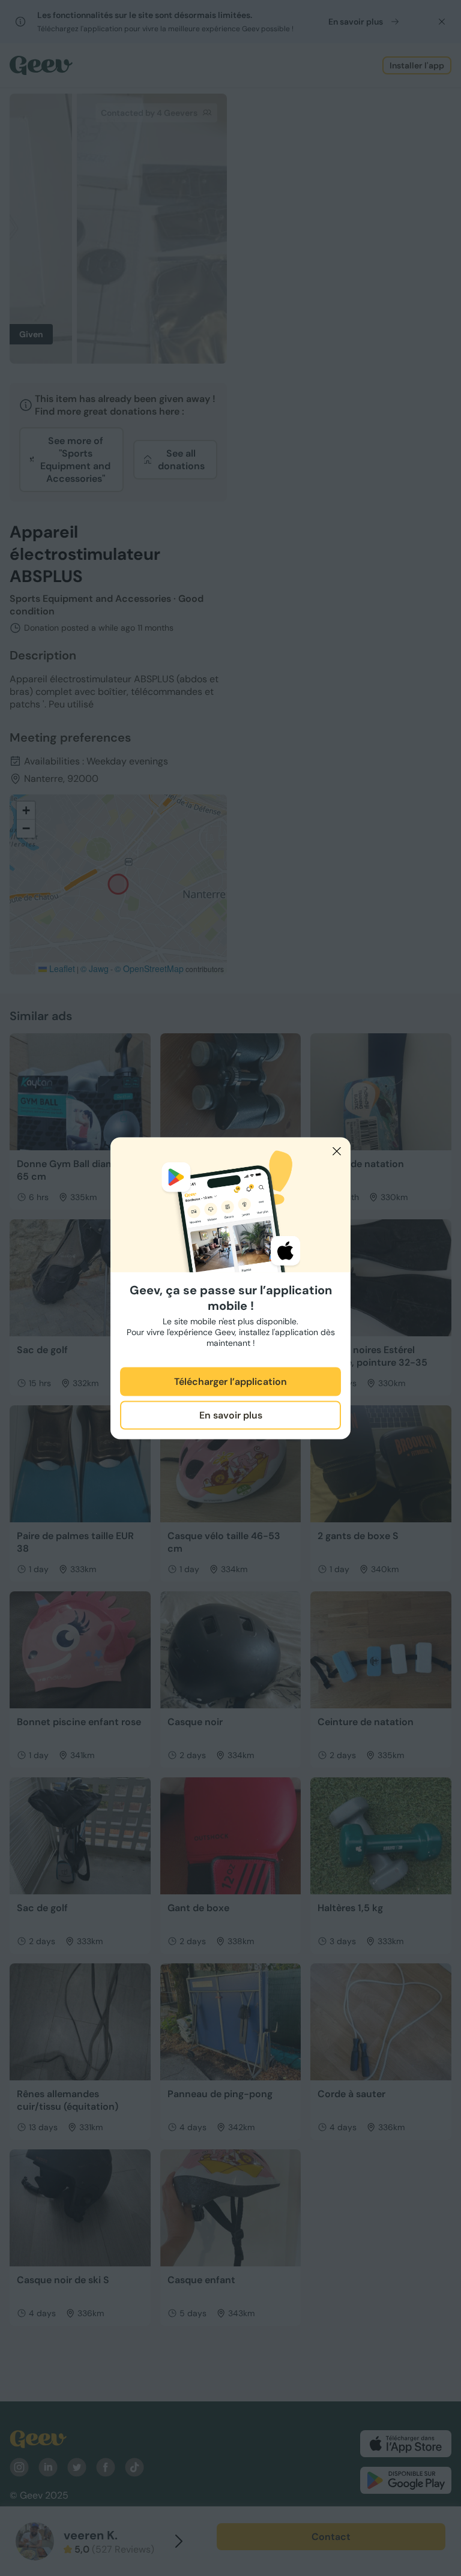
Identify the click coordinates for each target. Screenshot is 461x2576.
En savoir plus (231, 1415)
